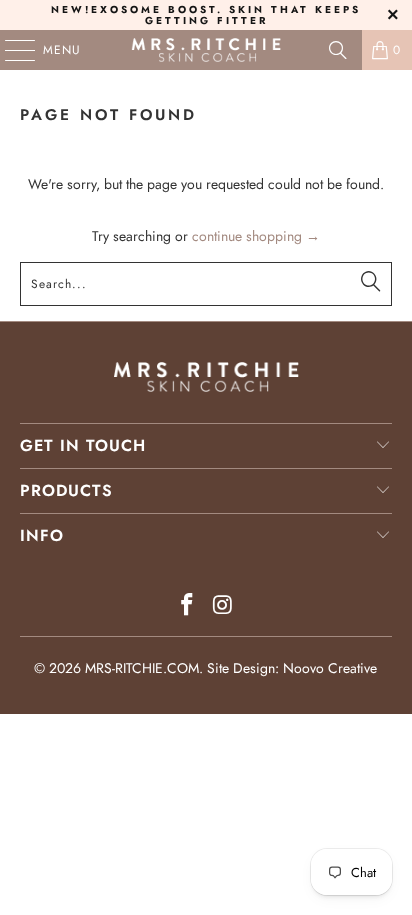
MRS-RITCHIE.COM (142, 668)
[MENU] (10, 50)
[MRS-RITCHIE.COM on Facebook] (187, 606)
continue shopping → (256, 236)
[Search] (338, 50)
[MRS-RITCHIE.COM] (206, 50)
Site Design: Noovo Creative (292, 668)
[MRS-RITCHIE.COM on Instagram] (223, 606)
